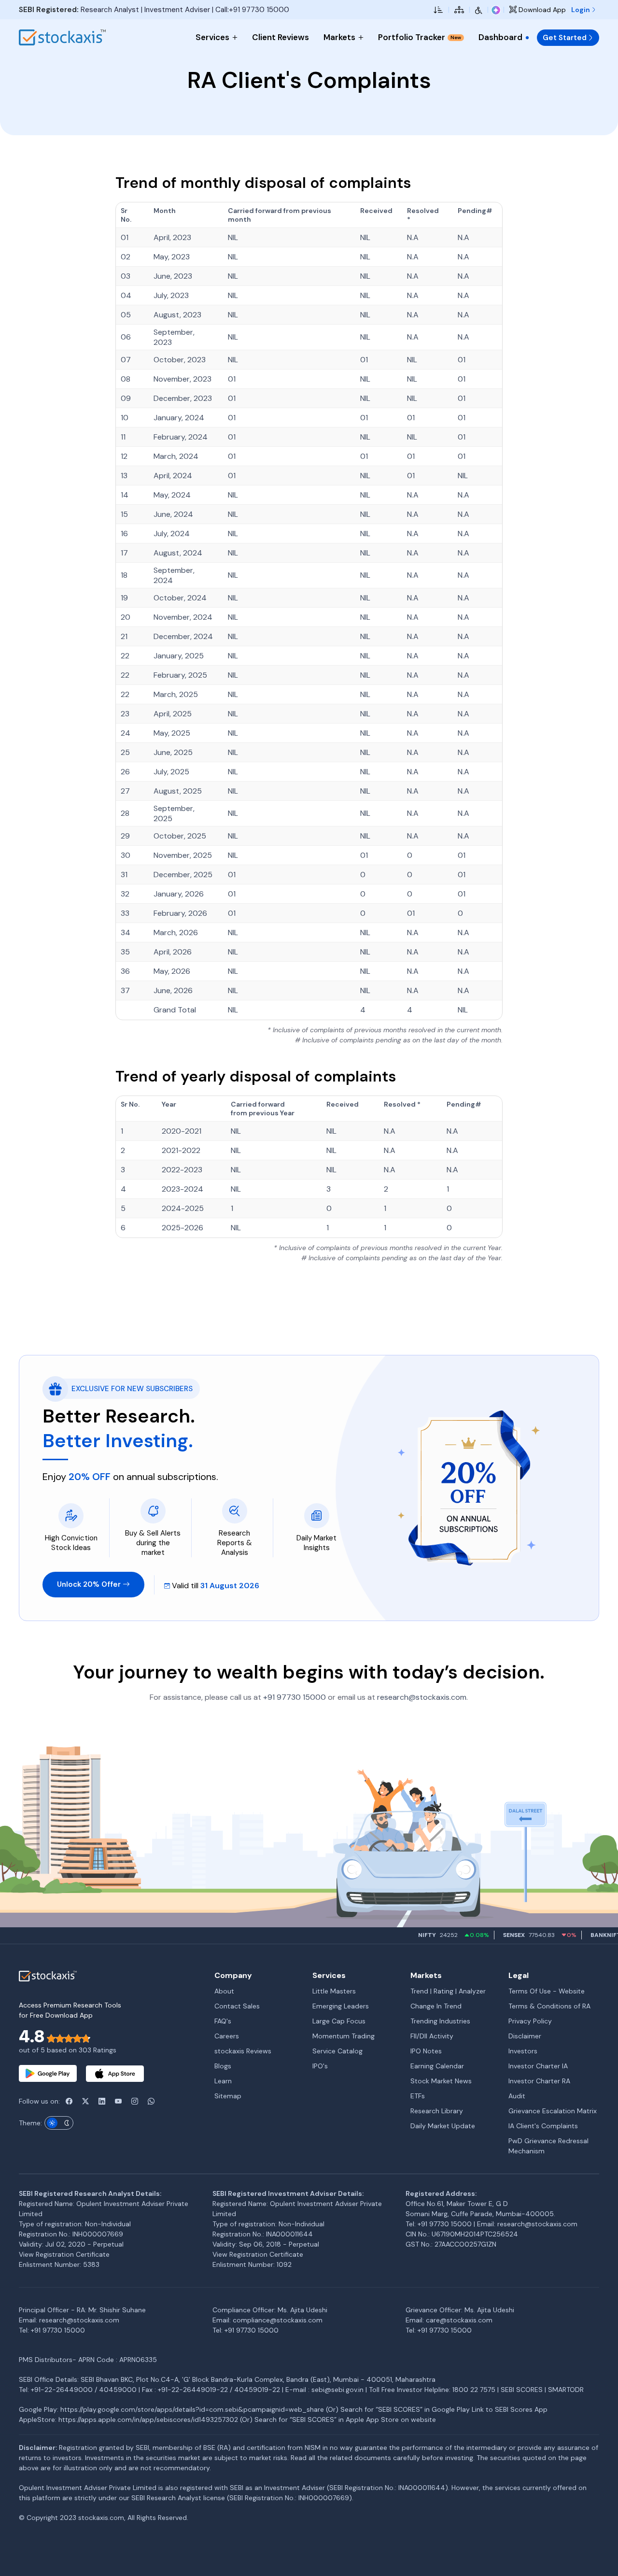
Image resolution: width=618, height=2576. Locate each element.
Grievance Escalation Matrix (553, 2111)
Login (581, 10)
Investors (523, 2051)
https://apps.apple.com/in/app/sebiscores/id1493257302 (148, 2419)
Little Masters (334, 1991)
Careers (227, 2036)
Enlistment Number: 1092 (252, 2264)
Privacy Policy (530, 2021)
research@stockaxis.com (422, 1697)
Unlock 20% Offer (90, 1584)
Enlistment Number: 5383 (59, 2264)
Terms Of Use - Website (547, 1991)
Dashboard (500, 37)
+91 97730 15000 (295, 1697)
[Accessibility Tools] (479, 10)
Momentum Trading (344, 2036)
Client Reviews (281, 37)
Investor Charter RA (539, 2081)
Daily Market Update (443, 2126)
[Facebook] (69, 2101)
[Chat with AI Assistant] (496, 10)
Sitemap (228, 2096)
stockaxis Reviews (243, 2051)
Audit (517, 2096)
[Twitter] (85, 2101)
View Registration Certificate (64, 2254)
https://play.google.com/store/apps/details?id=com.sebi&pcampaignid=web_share (192, 2409)
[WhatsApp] (151, 2101)
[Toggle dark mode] (59, 2123)
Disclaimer (525, 2036)
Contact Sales (237, 2006)
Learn (223, 2081)
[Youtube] (118, 2101)
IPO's (320, 2066)
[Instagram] (135, 2101)
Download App (541, 10)
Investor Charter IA (538, 2066)
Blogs (223, 2066)
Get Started (565, 38)
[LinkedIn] (102, 2101)
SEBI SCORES (522, 2390)
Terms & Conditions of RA (549, 2006)
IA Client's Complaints (543, 2126)
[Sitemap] (459, 10)
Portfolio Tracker (420, 37)
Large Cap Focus (339, 2021)
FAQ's (223, 2021)
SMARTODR (566, 2390)
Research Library (437, 2111)
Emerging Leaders (341, 2006)
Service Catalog (337, 2051)
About (224, 1991)
